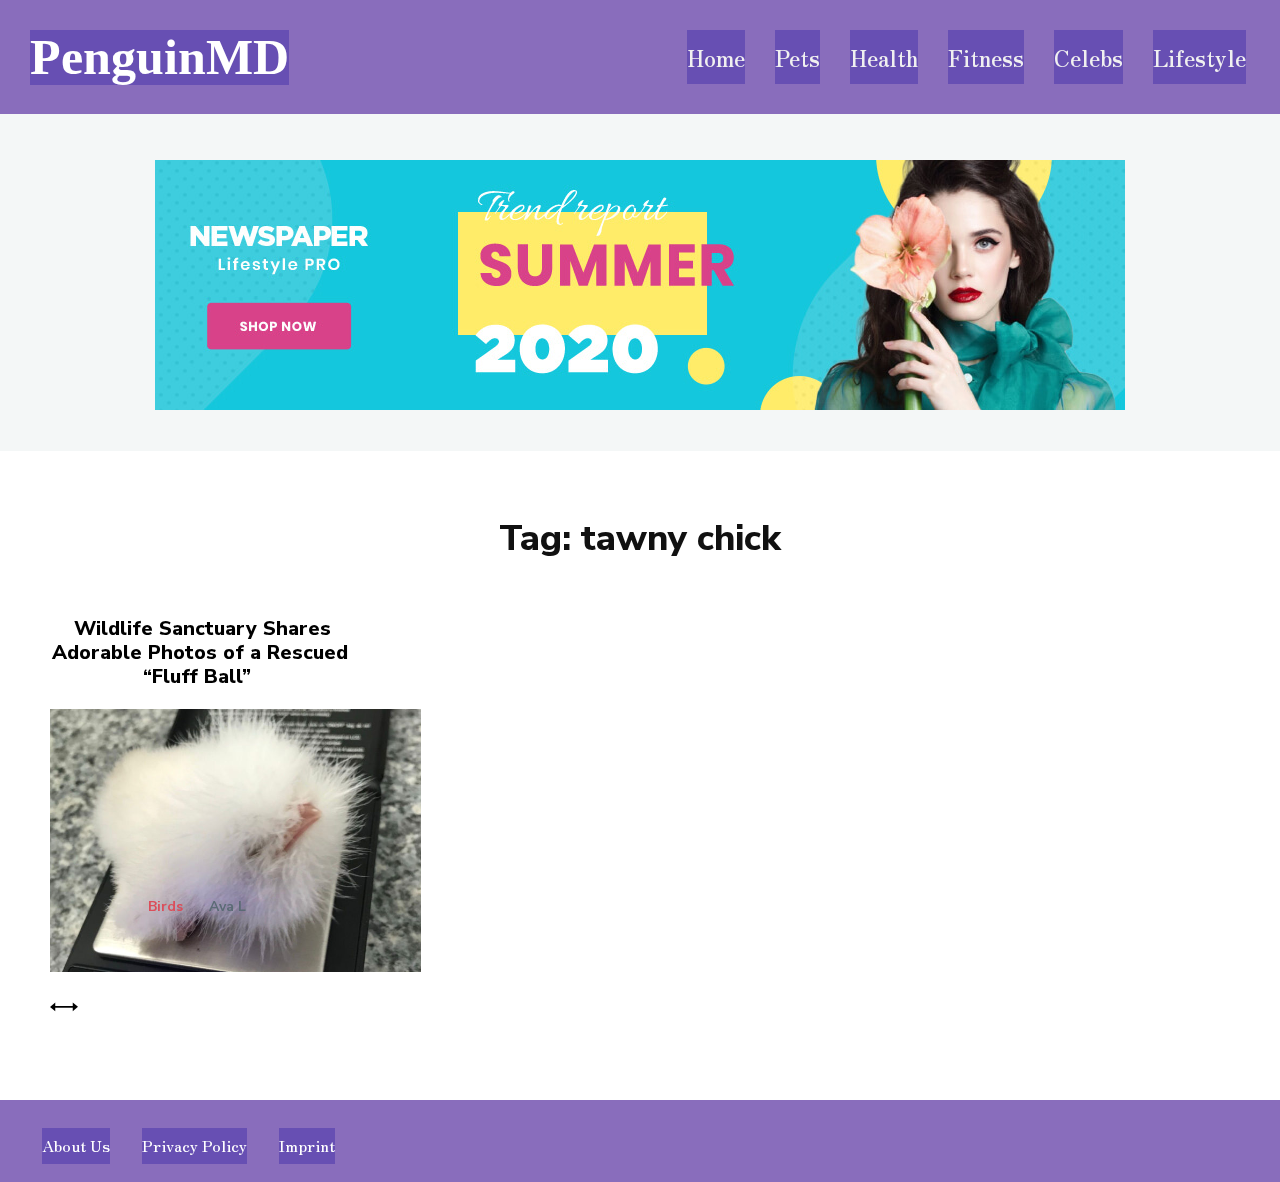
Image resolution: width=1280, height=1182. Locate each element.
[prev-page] (64, 1004)
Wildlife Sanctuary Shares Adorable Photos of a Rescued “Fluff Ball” (200, 652)
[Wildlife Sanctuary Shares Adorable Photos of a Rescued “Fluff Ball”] (229, 836)
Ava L (227, 906)
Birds (165, 907)
